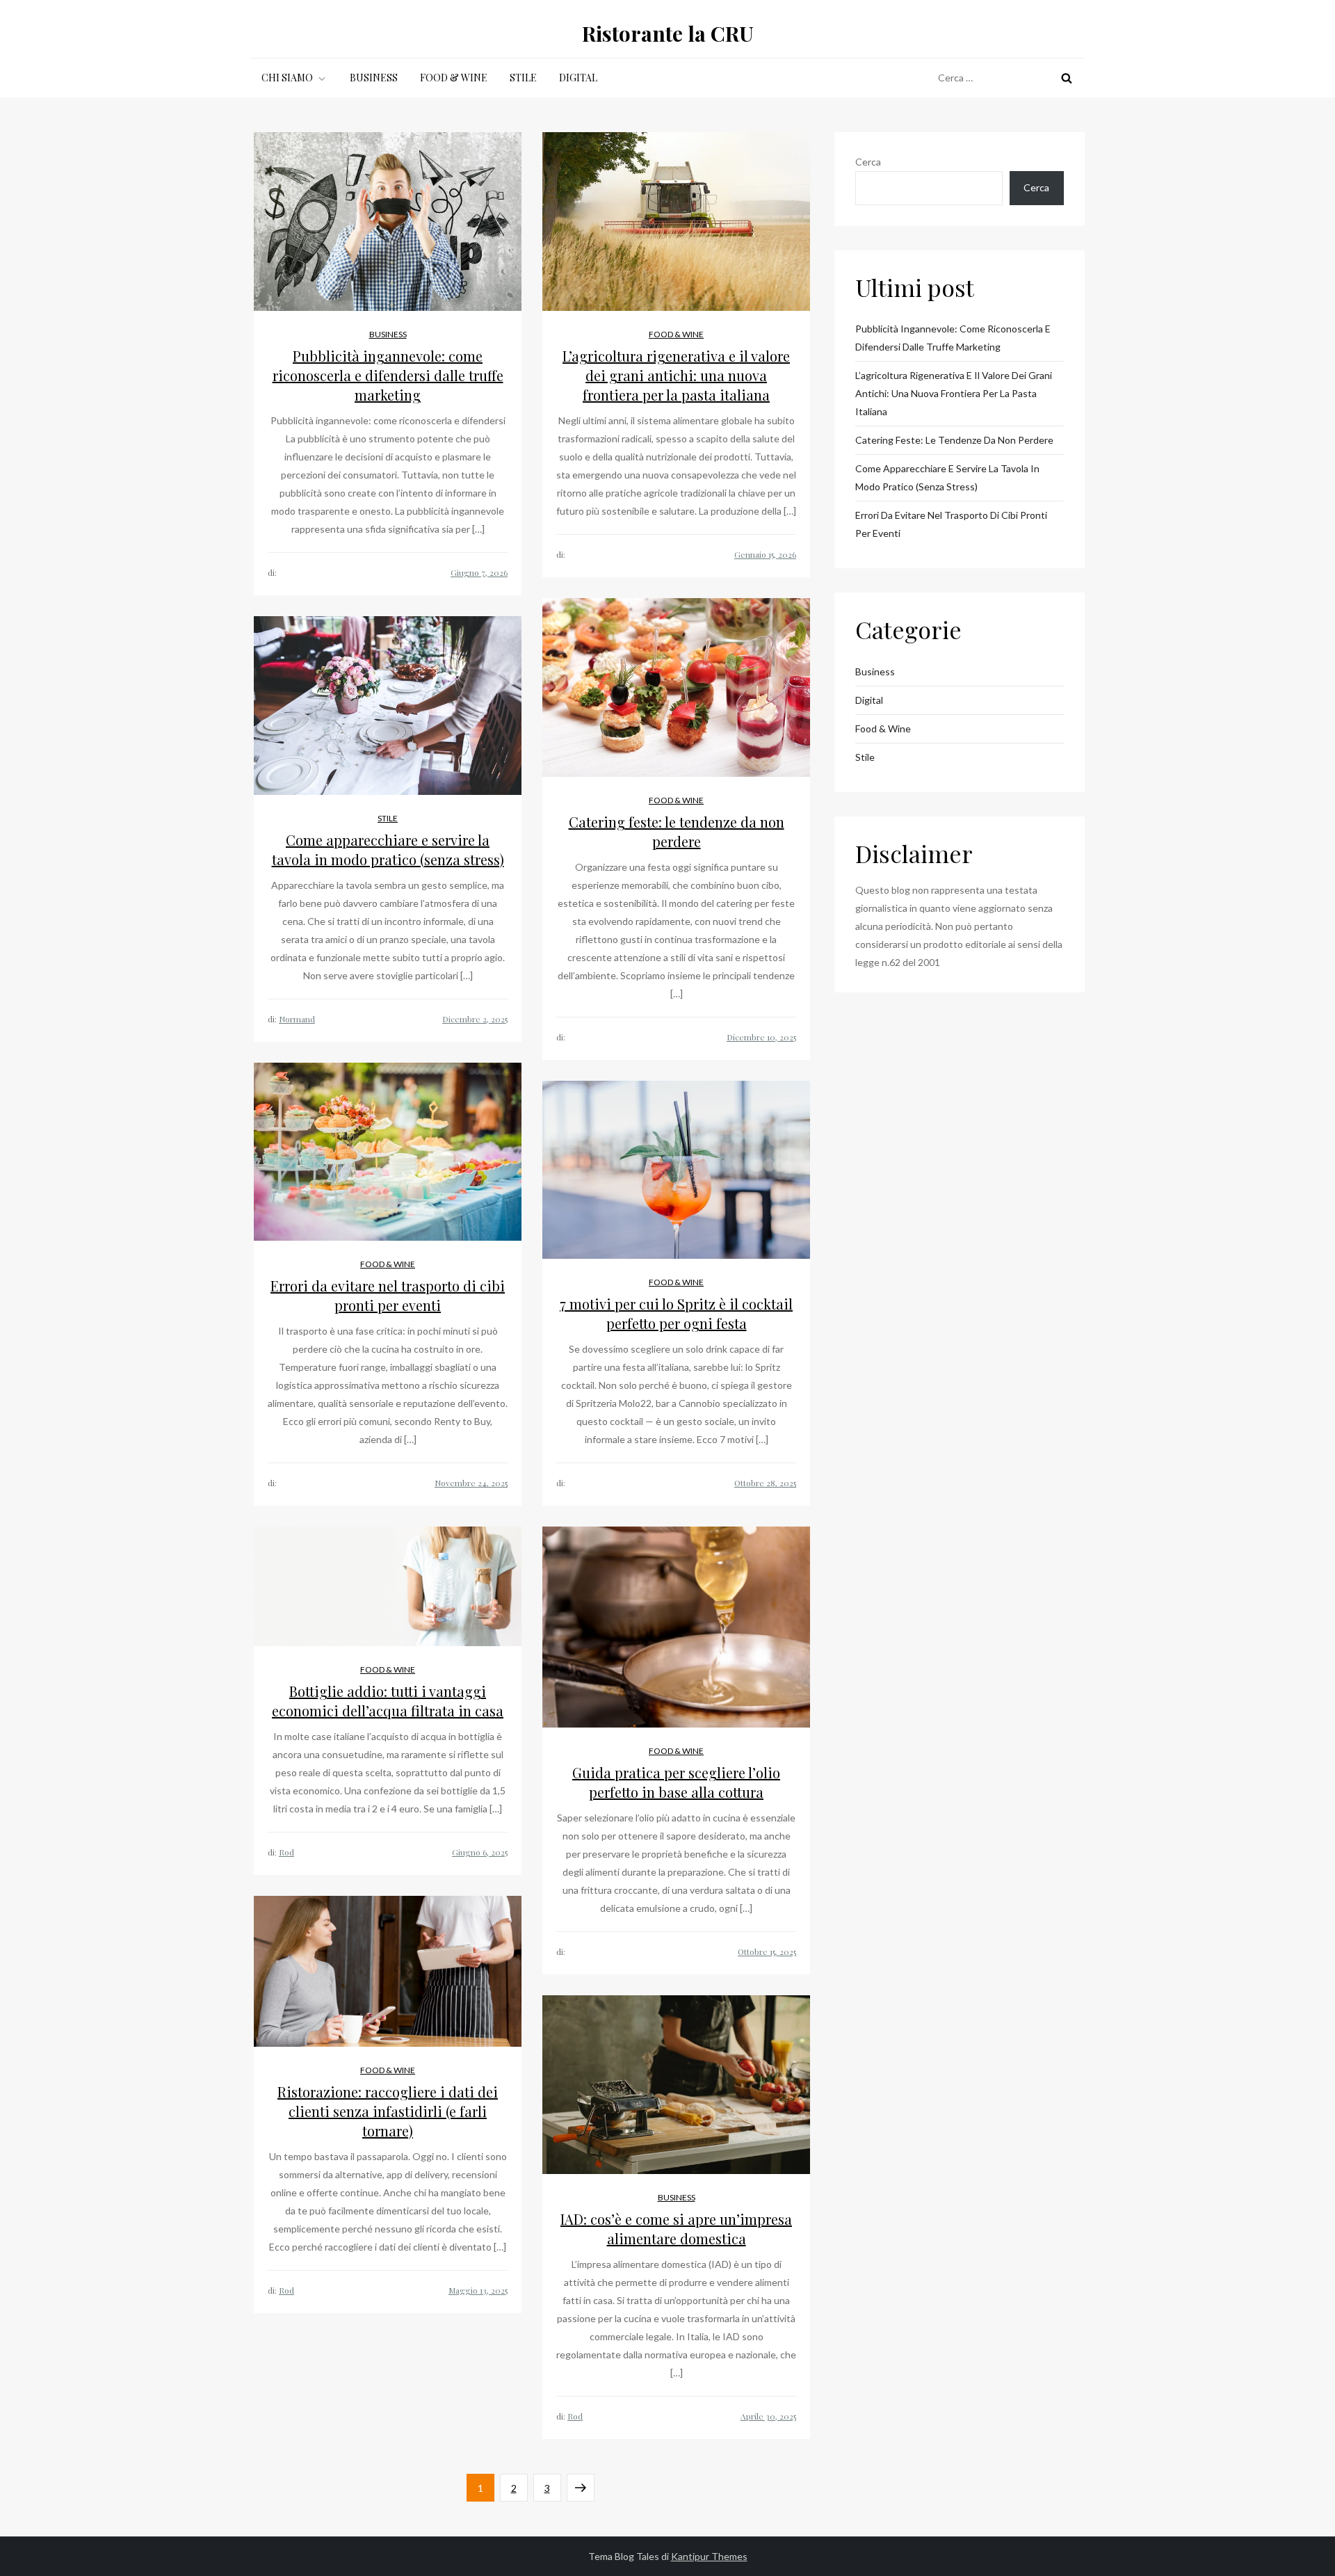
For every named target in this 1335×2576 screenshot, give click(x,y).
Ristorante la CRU (668, 33)
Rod (286, 1852)
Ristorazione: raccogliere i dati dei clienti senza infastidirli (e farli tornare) (388, 2111)
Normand (297, 1019)
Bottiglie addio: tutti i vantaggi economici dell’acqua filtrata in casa (388, 1701)
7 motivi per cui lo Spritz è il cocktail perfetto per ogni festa (676, 1313)
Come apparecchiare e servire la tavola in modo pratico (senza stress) (388, 850)
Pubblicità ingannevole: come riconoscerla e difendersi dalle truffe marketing (388, 375)
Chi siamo (287, 78)
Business (374, 78)
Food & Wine (454, 78)
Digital (578, 78)
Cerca (868, 162)
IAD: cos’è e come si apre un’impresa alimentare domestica (676, 2229)
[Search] (1067, 78)
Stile (523, 78)
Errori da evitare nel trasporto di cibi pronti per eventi (388, 1295)
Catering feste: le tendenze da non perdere (677, 831)
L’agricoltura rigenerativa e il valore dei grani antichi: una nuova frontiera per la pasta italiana (676, 375)
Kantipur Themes (709, 2556)
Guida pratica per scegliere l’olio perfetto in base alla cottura (676, 1782)
